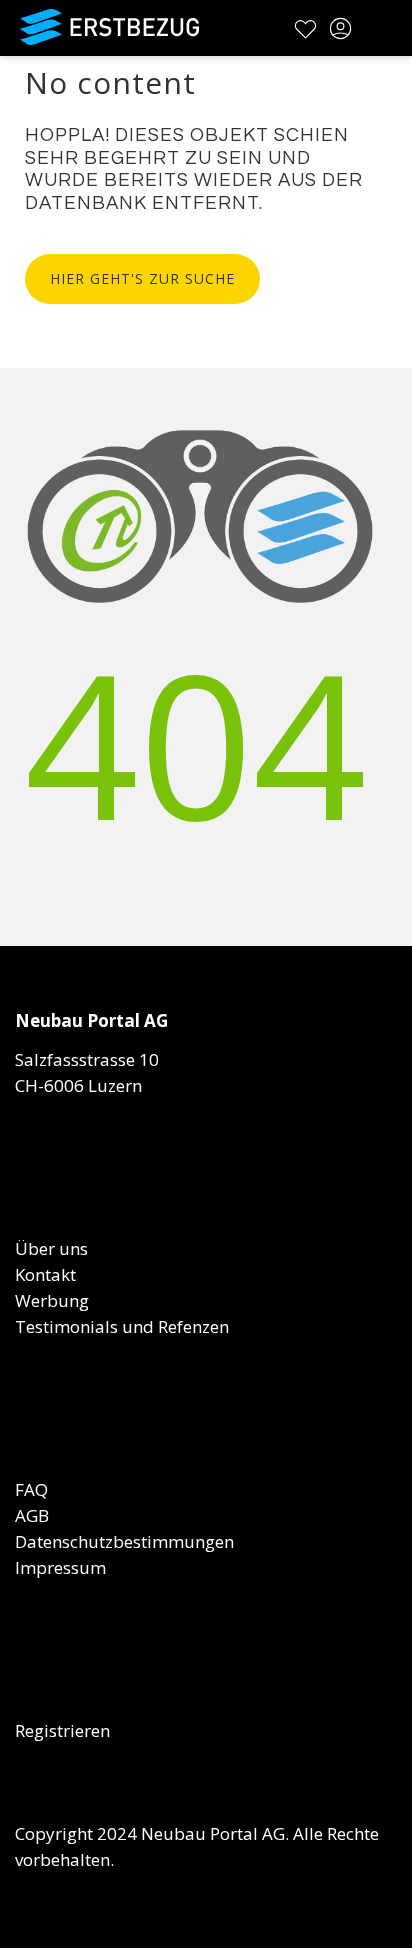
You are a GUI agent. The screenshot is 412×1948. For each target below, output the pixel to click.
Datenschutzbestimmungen (124, 1541)
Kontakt (45, 1274)
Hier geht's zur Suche (142, 278)
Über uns (51, 1248)
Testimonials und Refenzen (122, 1326)
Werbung (52, 1300)
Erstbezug (110, 27)
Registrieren (62, 1730)
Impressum (60, 1567)
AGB (32, 1515)
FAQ (31, 1489)
